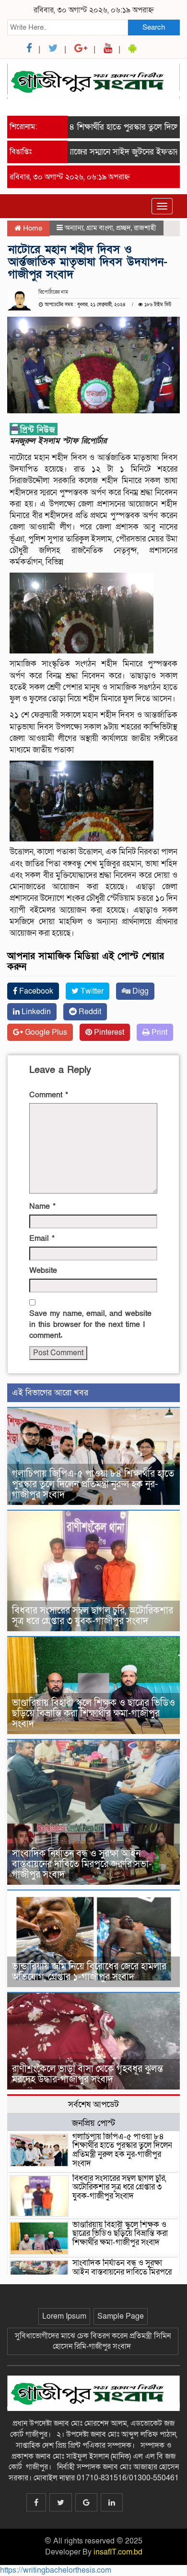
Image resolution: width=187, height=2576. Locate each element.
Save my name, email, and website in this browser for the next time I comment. (90, 1325)
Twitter (91, 991)
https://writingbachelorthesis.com (56, 2570)
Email (42, 1238)
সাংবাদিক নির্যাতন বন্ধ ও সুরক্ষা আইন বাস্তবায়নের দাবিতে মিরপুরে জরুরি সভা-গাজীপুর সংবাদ (82, 1864)
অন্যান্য (74, 228)
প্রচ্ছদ (123, 228)
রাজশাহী (145, 228)
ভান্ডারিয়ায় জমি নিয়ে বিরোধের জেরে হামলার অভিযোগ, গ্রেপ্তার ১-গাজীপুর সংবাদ (89, 1972)
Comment (49, 1095)
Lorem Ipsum (64, 2316)
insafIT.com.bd (118, 2552)
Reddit (89, 1012)
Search (154, 27)
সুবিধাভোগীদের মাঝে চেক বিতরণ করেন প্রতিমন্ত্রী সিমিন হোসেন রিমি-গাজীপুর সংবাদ (93, 2341)
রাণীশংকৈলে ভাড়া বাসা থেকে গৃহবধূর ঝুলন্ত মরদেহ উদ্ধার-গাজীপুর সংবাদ (88, 2074)
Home (32, 228)
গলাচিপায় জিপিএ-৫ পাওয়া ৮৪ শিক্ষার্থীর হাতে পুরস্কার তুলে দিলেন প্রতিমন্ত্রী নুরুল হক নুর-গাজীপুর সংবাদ (93, 1484)
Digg (140, 991)
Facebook (35, 991)
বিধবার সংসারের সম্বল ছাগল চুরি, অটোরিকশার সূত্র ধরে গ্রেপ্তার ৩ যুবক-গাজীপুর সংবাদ (93, 1616)
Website (43, 1271)
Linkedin (35, 1012)
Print (158, 1032)
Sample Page (121, 2316)
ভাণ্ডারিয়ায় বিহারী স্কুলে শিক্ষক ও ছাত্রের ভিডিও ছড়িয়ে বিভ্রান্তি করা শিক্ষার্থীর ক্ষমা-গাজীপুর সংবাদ (93, 1714)
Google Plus (45, 1032)
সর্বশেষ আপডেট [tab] (93, 2104)
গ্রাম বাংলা (100, 228)
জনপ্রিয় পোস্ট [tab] (93, 2123)
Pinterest (108, 1032)
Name (42, 1206)
